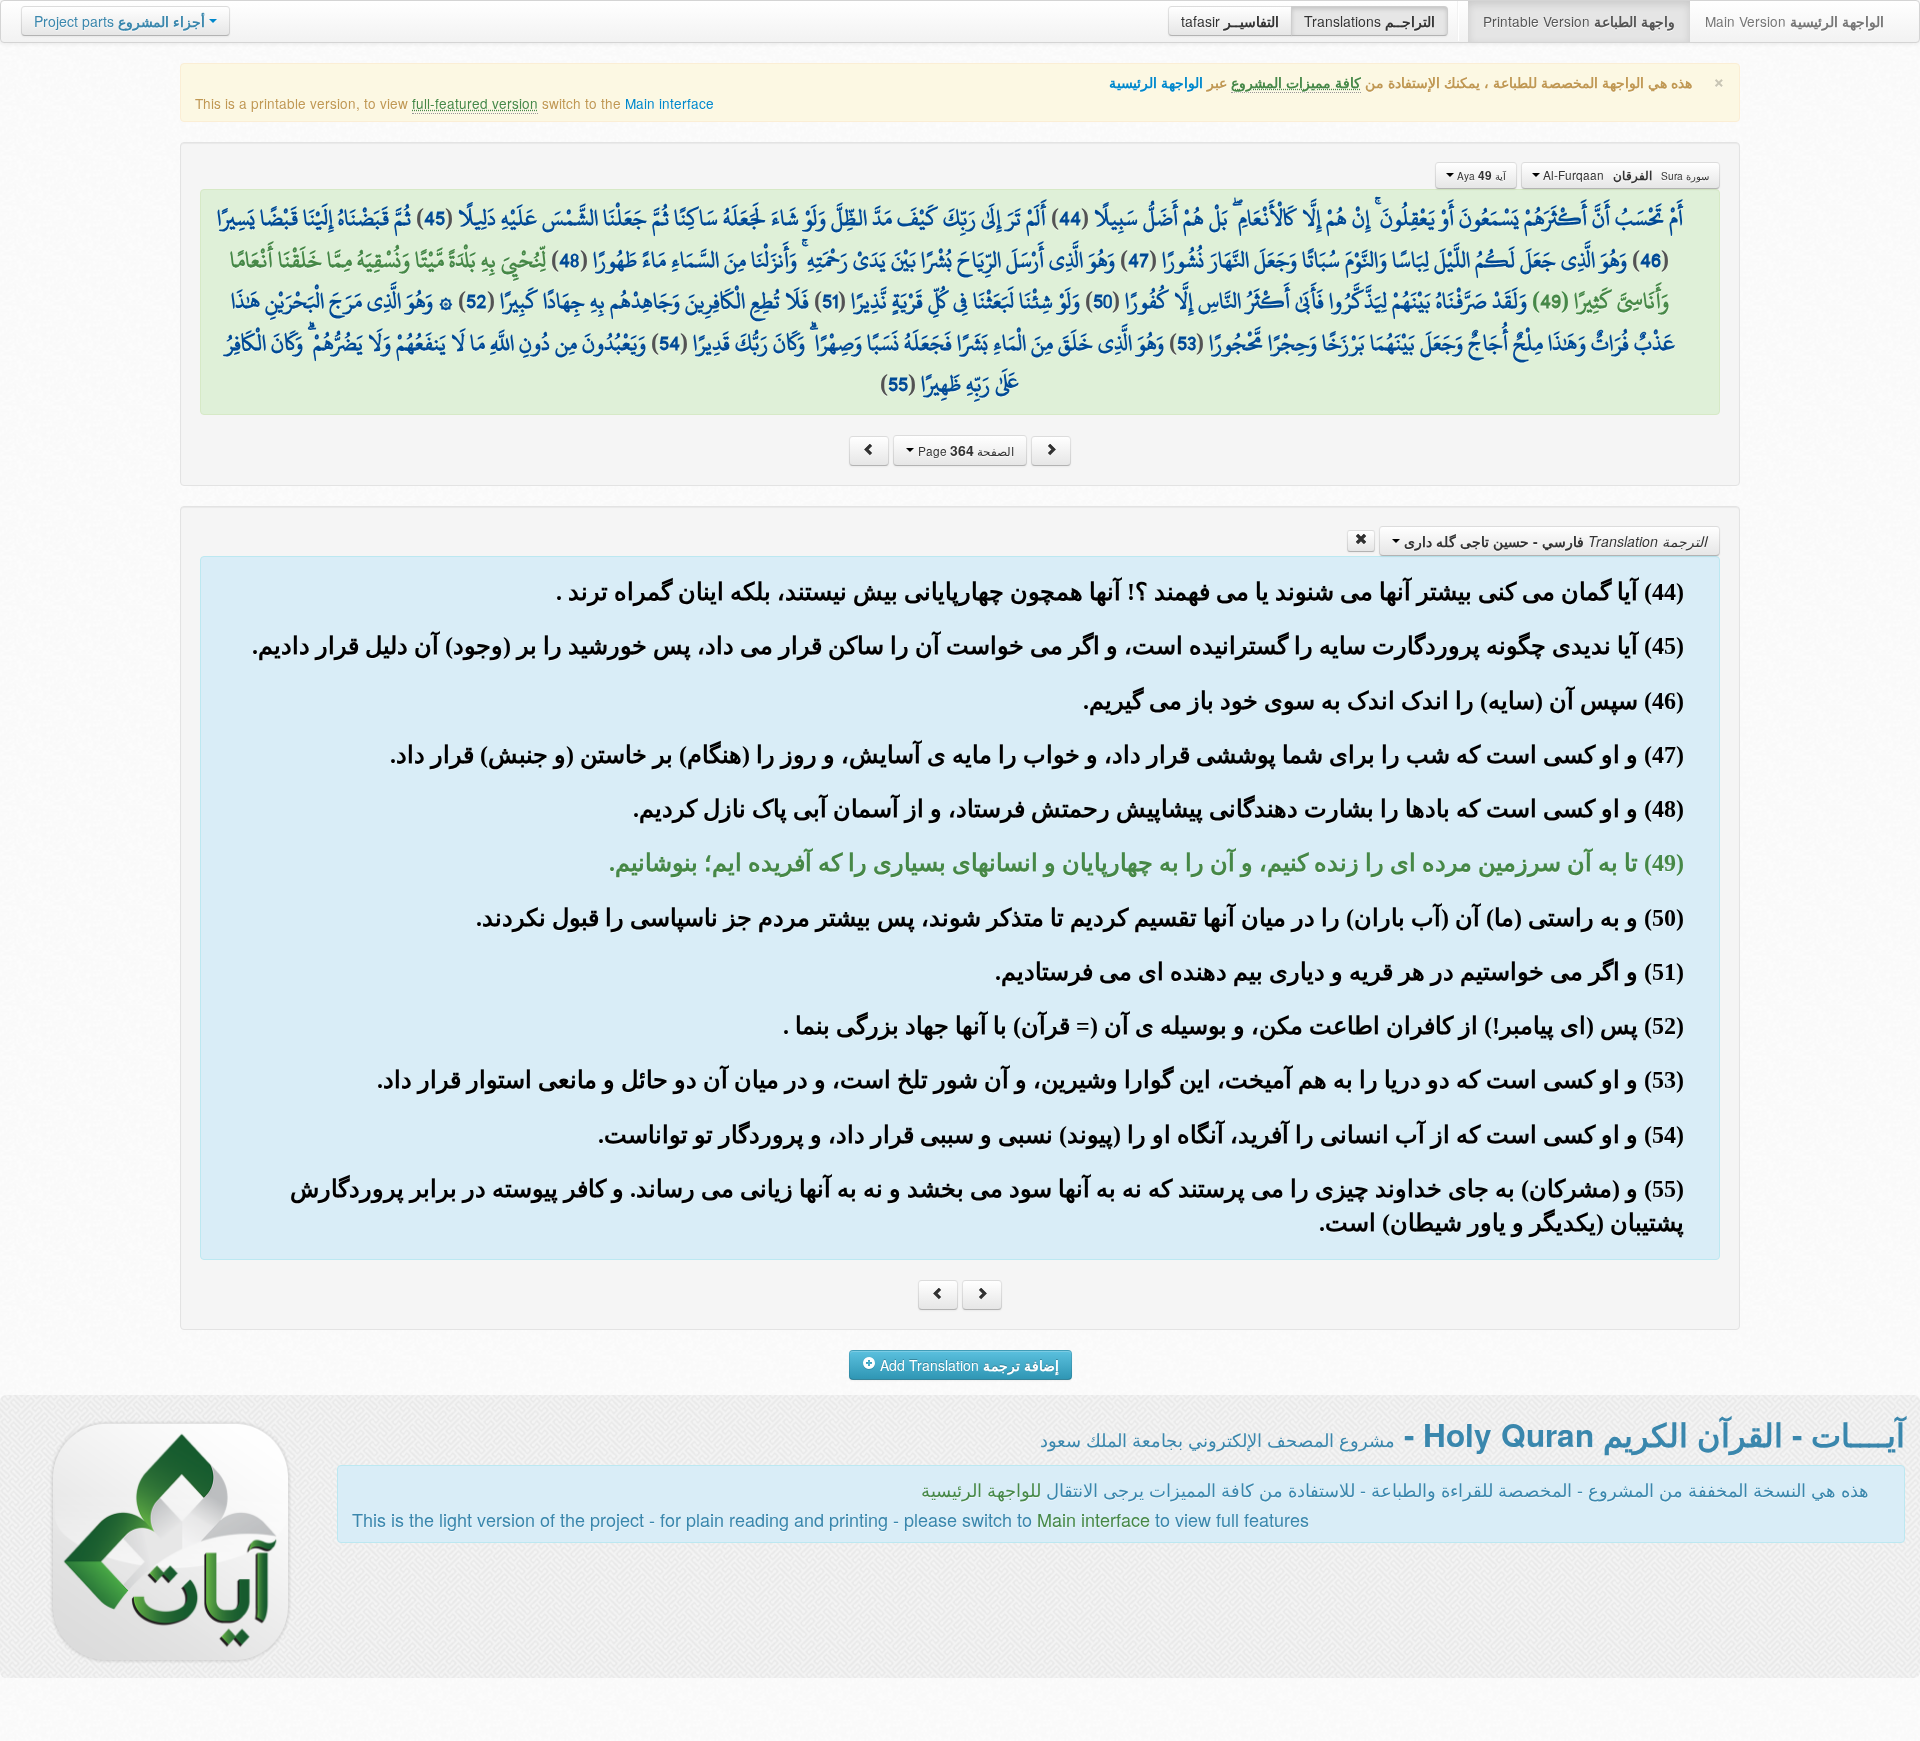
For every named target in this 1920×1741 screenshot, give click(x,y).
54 (669, 343)
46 (1650, 260)
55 (898, 384)
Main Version (1794, 21)
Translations (1369, 21)
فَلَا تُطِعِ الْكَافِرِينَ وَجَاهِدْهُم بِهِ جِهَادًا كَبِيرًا (654, 301)
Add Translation (967, 1365)
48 (569, 260)
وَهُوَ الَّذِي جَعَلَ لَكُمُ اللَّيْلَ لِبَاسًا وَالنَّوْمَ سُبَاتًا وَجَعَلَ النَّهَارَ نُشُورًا (1394, 260)
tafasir (1230, 21)
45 (434, 218)
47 (1138, 260)
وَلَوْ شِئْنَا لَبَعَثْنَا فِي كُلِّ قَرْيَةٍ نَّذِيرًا (965, 301)
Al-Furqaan (1624, 175)
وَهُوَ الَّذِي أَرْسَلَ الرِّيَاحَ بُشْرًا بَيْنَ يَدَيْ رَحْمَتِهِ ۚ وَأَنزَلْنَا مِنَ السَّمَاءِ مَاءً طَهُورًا (854, 260)
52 (476, 301)
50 (1102, 301)
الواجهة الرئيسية (1156, 82)
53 (1186, 343)
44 (1070, 218)
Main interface (669, 103)
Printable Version (1579, 21)
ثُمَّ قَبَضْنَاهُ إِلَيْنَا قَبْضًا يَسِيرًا (314, 218)
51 (830, 301)
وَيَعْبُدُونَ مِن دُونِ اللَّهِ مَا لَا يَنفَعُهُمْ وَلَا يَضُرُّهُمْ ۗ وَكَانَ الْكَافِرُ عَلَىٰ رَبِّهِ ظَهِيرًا (622, 364)
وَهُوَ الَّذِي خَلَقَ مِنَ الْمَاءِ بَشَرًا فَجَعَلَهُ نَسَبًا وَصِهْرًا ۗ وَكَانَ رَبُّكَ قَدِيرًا (928, 343)
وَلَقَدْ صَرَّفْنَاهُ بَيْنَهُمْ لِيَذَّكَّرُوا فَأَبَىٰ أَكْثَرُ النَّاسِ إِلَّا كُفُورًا (1326, 301)
